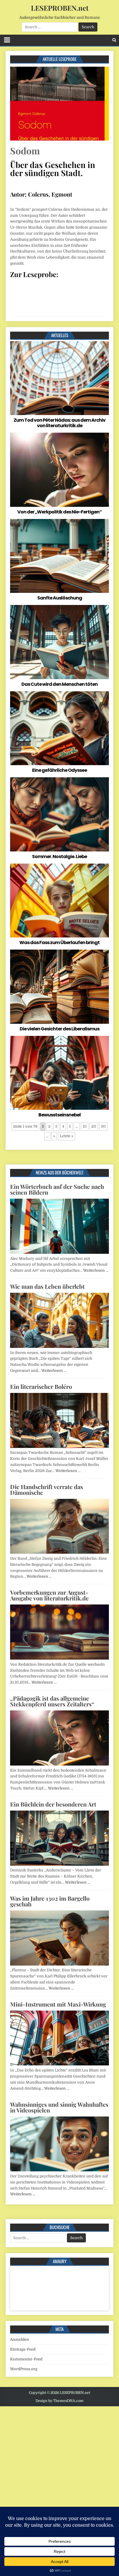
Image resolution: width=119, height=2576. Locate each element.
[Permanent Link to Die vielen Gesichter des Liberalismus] (59, 987)
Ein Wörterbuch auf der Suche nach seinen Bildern (57, 1189)
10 (85, 1126)
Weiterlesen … (96, 1270)
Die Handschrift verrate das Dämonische (47, 1489)
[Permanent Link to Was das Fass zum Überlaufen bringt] (59, 901)
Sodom (25, 151)
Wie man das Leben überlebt (47, 1286)
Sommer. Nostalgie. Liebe (59, 857)
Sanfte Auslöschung (60, 598)
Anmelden (20, 2339)
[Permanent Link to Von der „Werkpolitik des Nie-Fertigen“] (59, 470)
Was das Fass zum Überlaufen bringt (59, 943)
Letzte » (67, 1136)
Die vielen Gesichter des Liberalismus (59, 1029)
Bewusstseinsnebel (59, 1115)
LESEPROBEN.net (60, 8)
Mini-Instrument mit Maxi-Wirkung (58, 2004)
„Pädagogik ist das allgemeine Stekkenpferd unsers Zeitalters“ (52, 1701)
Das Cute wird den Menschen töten (59, 684)
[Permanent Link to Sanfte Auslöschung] (59, 556)
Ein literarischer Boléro (41, 1386)
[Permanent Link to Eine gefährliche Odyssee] (59, 728)
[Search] (114, 40)
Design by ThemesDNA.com (59, 2401)
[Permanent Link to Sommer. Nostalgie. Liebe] (59, 814)
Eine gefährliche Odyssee (59, 770)
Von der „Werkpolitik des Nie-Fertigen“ (59, 512)
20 (94, 1126)
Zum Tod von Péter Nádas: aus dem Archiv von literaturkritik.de (59, 423)
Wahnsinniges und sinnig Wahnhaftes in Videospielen (59, 2107)
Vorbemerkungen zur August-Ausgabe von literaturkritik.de (49, 1595)
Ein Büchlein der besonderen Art (53, 1804)
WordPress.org (24, 2369)
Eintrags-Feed (23, 2349)
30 (103, 1126)
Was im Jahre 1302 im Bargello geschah (50, 1901)
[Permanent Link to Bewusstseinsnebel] (59, 1073)
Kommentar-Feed (26, 2359)
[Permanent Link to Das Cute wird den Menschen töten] (59, 642)
